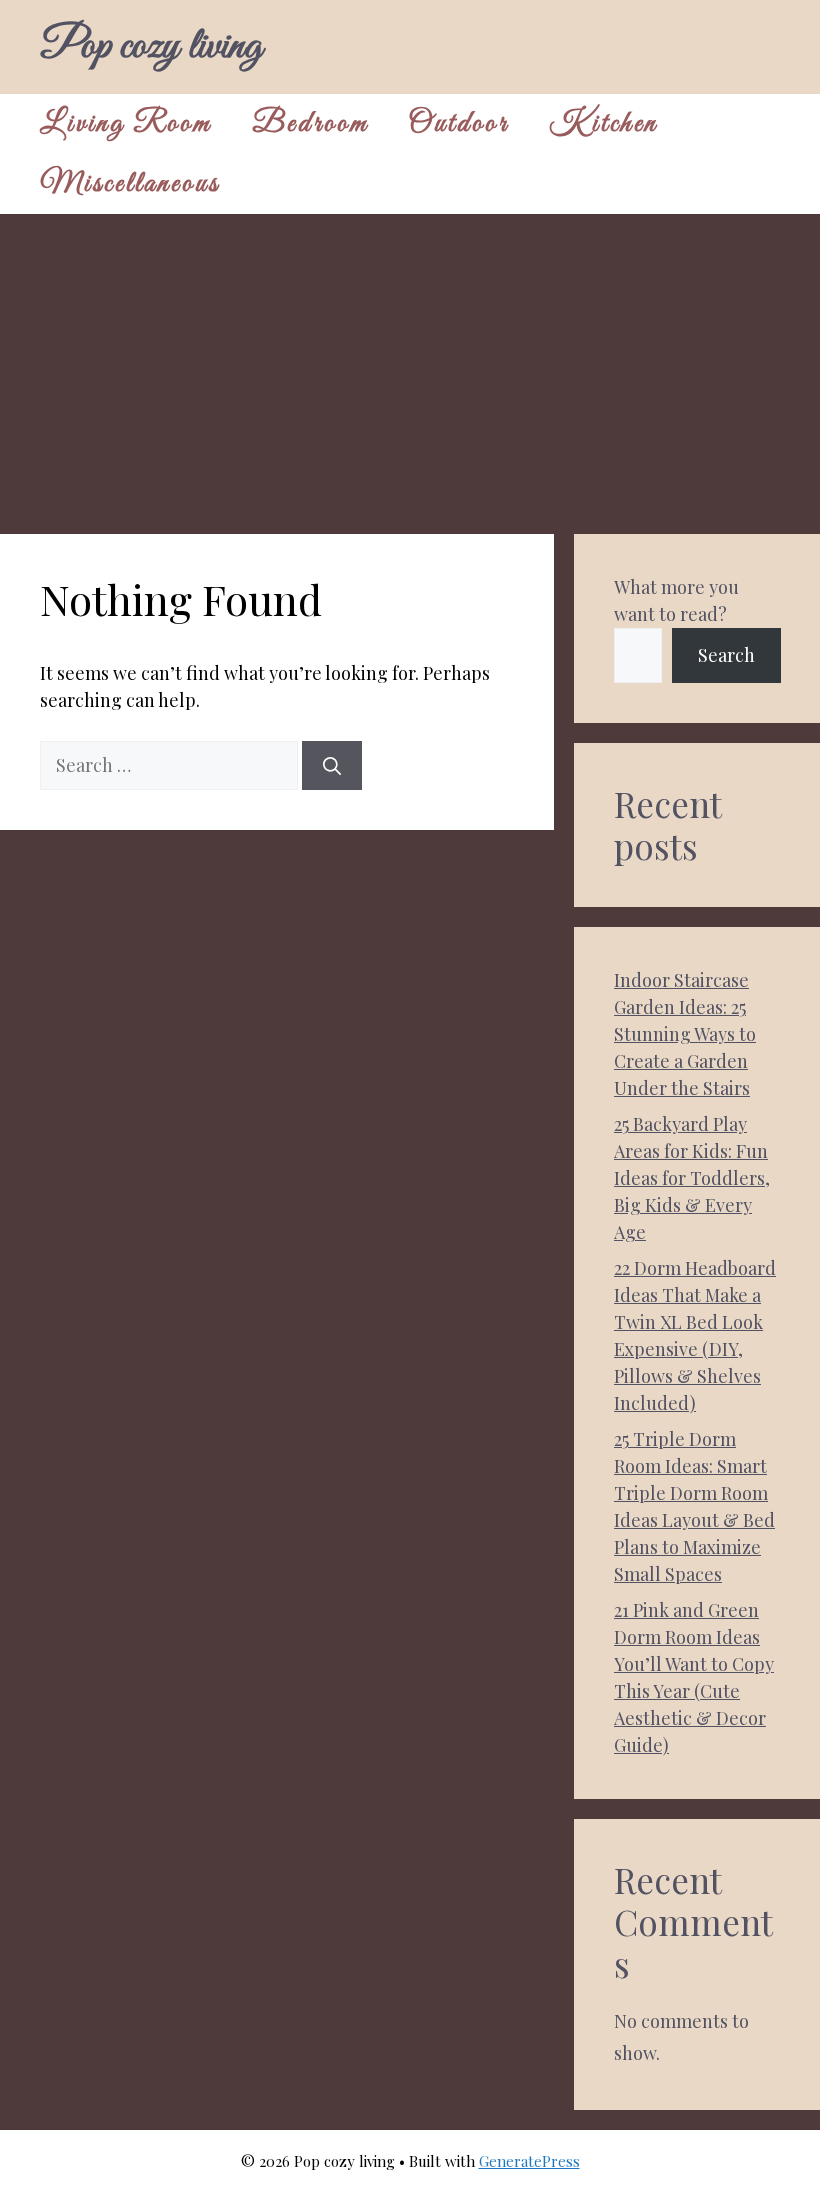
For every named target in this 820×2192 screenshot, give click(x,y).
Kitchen (603, 124)
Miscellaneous (130, 184)
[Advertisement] (410, 364)
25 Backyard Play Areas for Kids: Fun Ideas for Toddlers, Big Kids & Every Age (692, 1178)
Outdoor (459, 124)
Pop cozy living (151, 47)
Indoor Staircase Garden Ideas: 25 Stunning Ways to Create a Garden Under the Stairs (685, 1034)
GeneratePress (529, 2161)
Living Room (126, 124)
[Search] (332, 765)
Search (726, 655)
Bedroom (310, 124)
